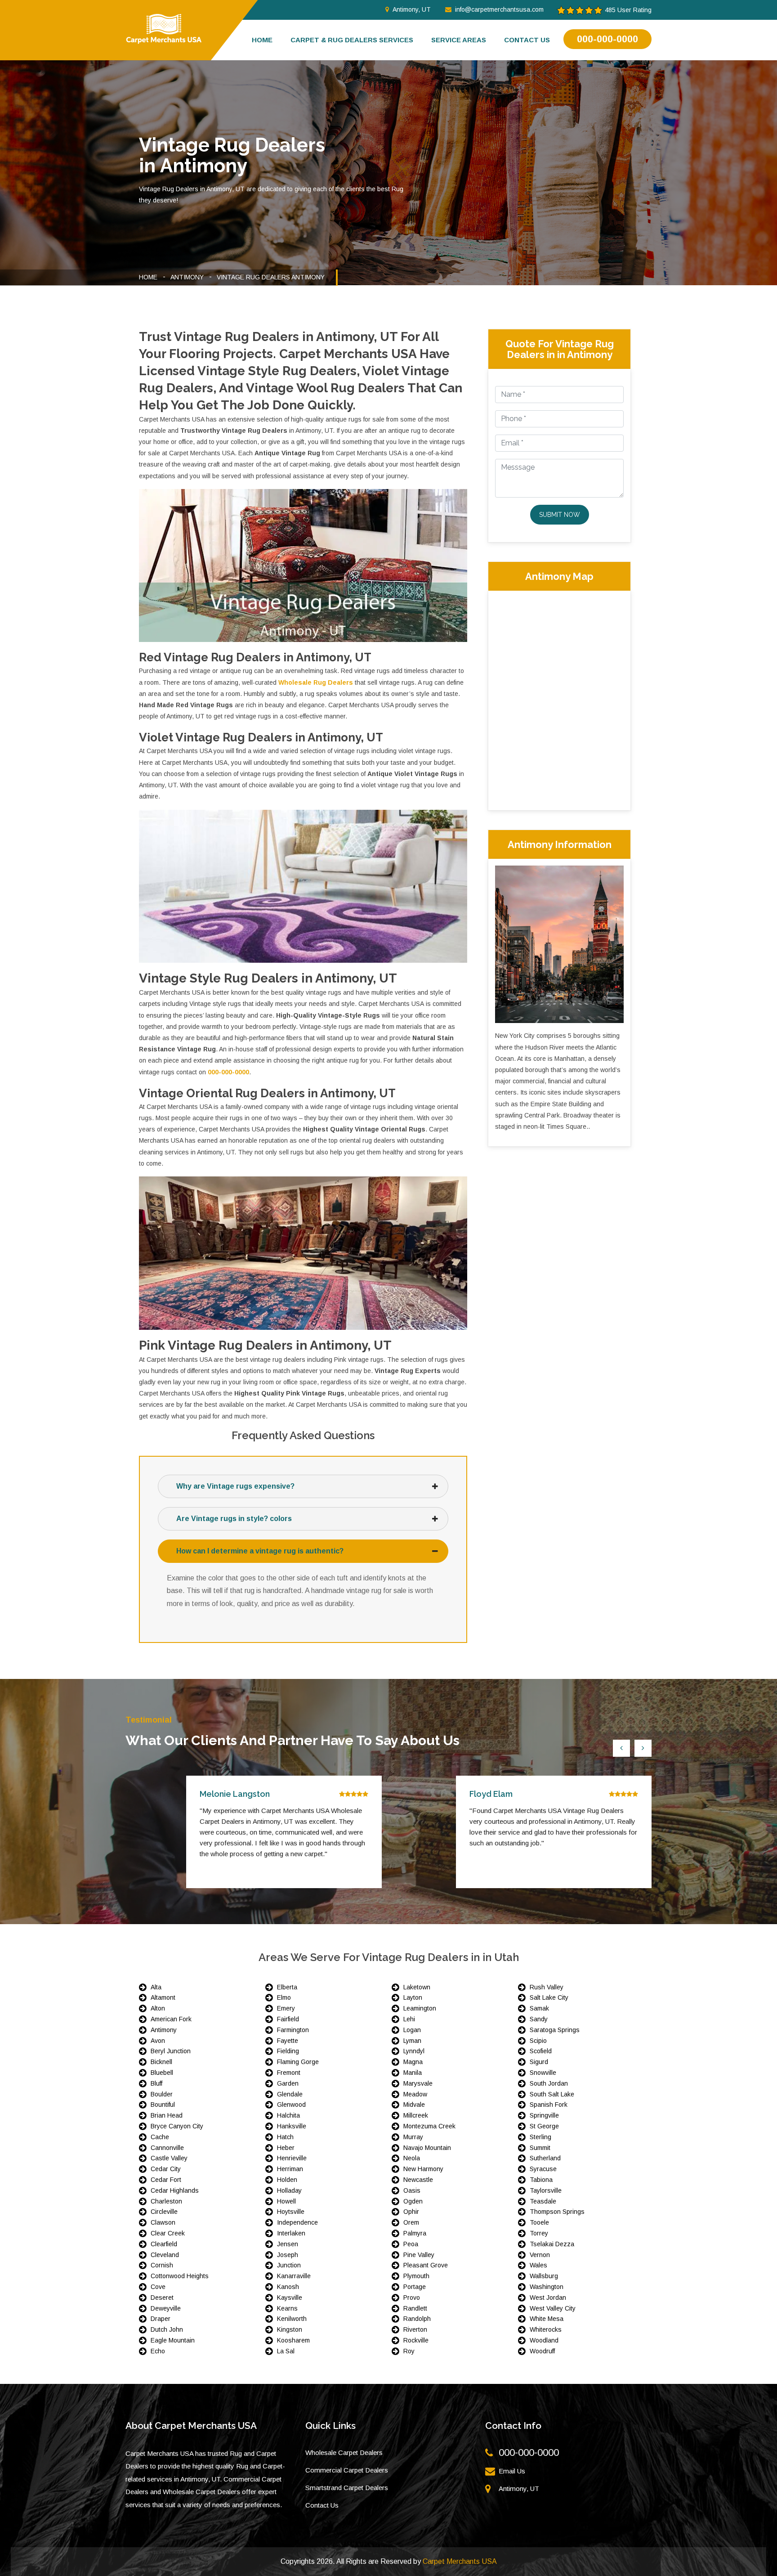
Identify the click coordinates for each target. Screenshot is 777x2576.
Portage (415, 2287)
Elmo (284, 1997)
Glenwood (291, 2105)
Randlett (415, 2308)
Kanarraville (294, 2276)
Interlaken (291, 2233)
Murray (413, 2137)
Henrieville (292, 2158)
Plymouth (416, 2276)
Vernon (540, 2255)
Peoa (411, 2244)
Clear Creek (168, 2233)
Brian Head (167, 2115)
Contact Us (322, 2505)
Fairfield (288, 2019)
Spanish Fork (549, 2105)
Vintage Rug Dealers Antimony (271, 277)
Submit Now (560, 515)
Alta (156, 1987)
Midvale (414, 2105)
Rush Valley (547, 1987)
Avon (158, 2041)
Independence (297, 2222)
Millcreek (416, 2115)
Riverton (415, 2329)
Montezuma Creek (429, 2126)
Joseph (288, 2255)
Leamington (420, 2008)
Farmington (293, 2030)
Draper (161, 2319)
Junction (289, 2265)
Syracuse (543, 2169)
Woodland (544, 2340)
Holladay (289, 2190)
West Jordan (548, 2298)
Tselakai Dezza (552, 2244)
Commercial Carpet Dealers (347, 2470)
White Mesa (547, 2319)
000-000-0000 (607, 39)
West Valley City (553, 2308)
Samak (539, 2008)
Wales (538, 2265)
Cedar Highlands (175, 2190)
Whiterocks (546, 2329)
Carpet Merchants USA (460, 2561)
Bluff (156, 2083)
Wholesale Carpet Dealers (344, 2453)
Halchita (288, 2115)
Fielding (288, 2051)
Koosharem (293, 2340)
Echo (158, 2351)
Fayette (288, 2041)
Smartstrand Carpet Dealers (347, 2488)
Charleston (166, 2201)
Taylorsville (546, 2190)
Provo (412, 2298)
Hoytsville (291, 2212)
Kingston (290, 2329)
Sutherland (545, 2158)
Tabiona (541, 2180)
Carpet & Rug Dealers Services (352, 40)
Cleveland (165, 2255)
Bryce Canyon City (177, 2126)
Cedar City (166, 2169)
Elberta (287, 1987)
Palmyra (415, 2233)
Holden (287, 2180)
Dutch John (167, 2329)
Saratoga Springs (555, 2030)
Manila (413, 2073)
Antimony (187, 277)
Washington (547, 2287)
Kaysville (290, 2298)
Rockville (416, 2340)
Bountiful (163, 2105)
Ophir (411, 2212)
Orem (411, 2222)
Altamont (163, 1997)
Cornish (162, 2265)
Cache (160, 2137)
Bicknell (161, 2062)
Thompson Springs (557, 2212)
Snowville (543, 2073)
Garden (288, 2083)
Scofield (541, 2051)
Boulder (162, 2094)
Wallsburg (544, 2276)
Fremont (289, 2073)
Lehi (409, 2019)
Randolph (417, 2319)
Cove (158, 2287)
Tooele (539, 2222)
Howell (286, 2201)
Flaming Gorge (298, 2062)
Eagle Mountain (173, 2340)
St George (544, 2126)
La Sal (286, 2351)
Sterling (540, 2137)
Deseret (162, 2298)
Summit (540, 2148)
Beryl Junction (171, 2051)
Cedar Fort (166, 2180)
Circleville (164, 2212)
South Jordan (549, 2083)
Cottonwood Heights (180, 2276)
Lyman (412, 2041)
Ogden (413, 2201)
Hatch (285, 2137)
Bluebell (162, 2073)
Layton (413, 1997)
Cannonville (167, 2148)
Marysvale (418, 2083)
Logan (412, 2030)
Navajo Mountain (427, 2148)
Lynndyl (414, 2051)
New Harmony (423, 2169)
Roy (409, 2351)
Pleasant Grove (426, 2265)
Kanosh (288, 2287)
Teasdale (543, 2201)
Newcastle (418, 2180)
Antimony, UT (412, 9)
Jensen (288, 2244)
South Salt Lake (552, 2094)
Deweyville (166, 2308)
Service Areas (459, 40)
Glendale (290, 2094)
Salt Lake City (549, 1997)
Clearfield (164, 2244)
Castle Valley (169, 2158)
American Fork (171, 2019)
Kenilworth (292, 2319)
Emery (286, 2008)
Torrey (539, 2233)
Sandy (539, 2019)
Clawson (163, 2222)
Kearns (287, 2308)
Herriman (290, 2169)
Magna (413, 2062)
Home (262, 40)
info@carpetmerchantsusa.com (499, 9)
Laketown (417, 1987)
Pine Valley (419, 2255)
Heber (286, 2148)
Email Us (512, 2471)
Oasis (412, 2190)
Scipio (538, 2041)
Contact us (527, 40)
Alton (158, 2008)
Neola (412, 2158)
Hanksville (292, 2126)
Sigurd (539, 2062)
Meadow (415, 2094)
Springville (544, 2115)
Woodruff (542, 2351)
